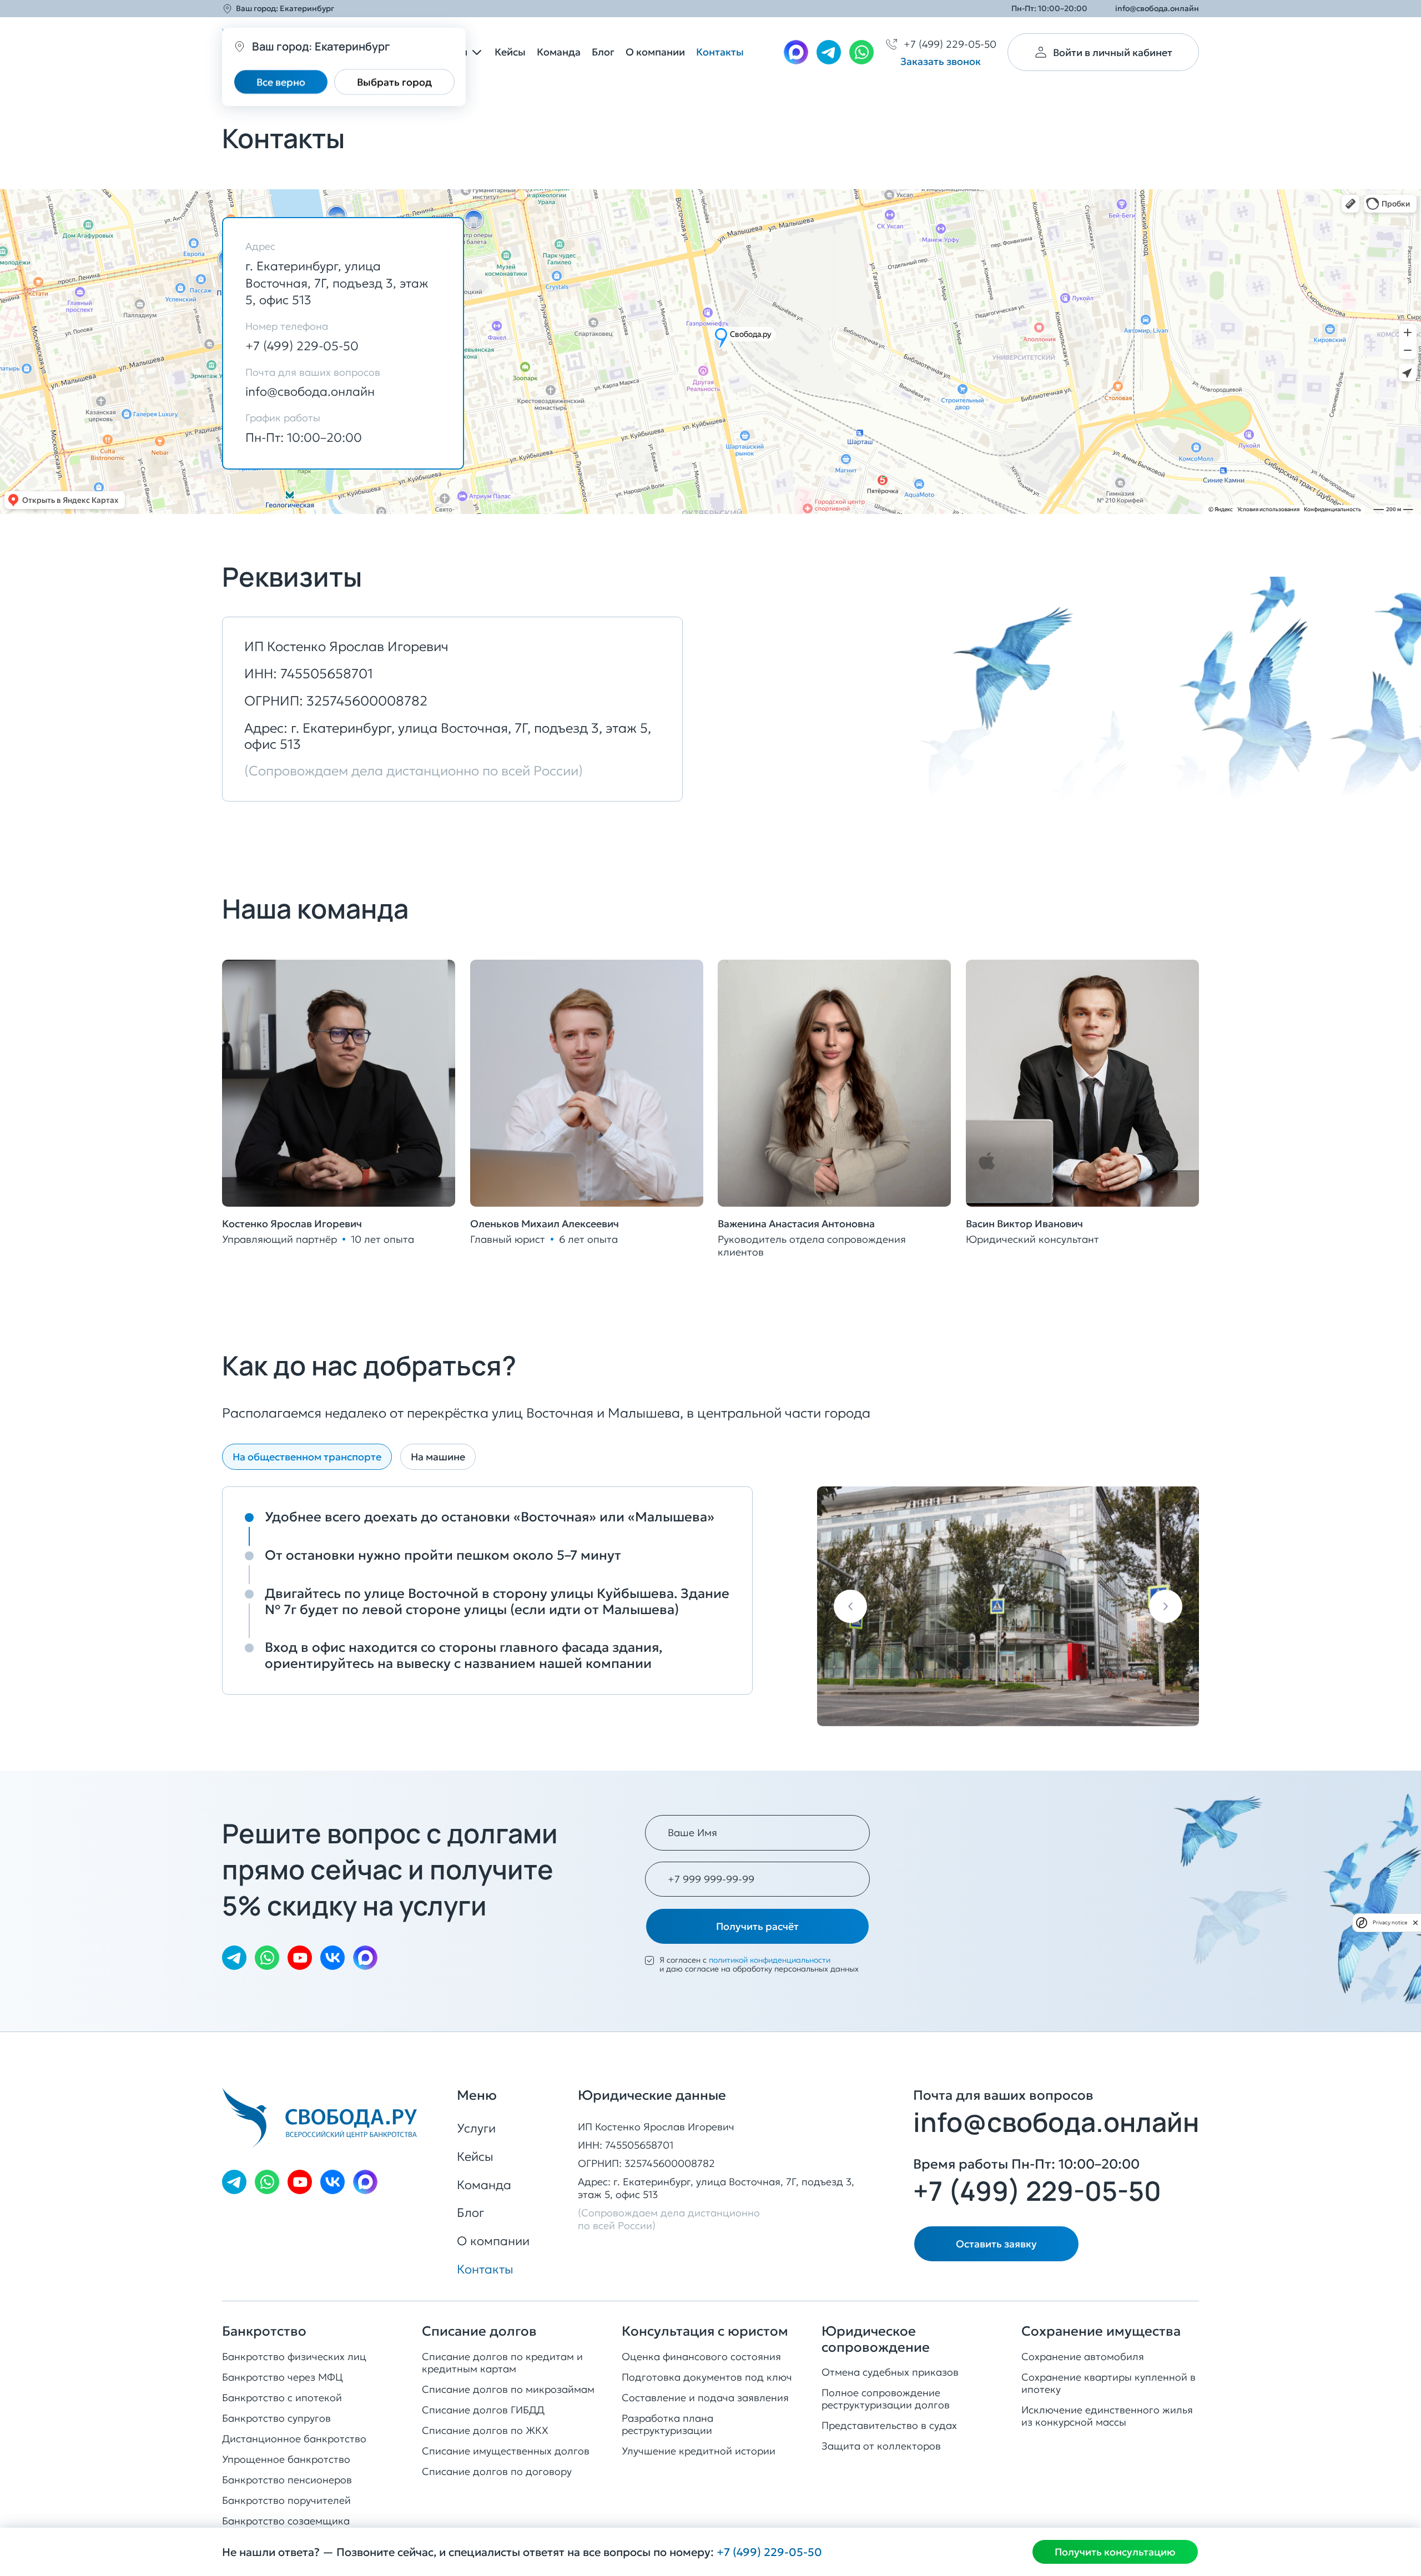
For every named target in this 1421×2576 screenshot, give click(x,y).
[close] (1415, 1923)
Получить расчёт (757, 1926)
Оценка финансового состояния (701, 2356)
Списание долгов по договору (497, 2471)
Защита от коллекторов (881, 2446)
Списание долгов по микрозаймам (508, 2389)
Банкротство (264, 2331)
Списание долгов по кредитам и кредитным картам (502, 2363)
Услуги (476, 2128)
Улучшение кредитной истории (699, 2451)
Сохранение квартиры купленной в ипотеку (1108, 2383)
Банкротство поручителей (286, 2500)
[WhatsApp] (861, 52)
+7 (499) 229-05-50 (302, 346)
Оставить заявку (996, 2244)
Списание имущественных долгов (506, 2451)
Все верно (281, 82)
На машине (438, 1457)
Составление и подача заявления (705, 2398)
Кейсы (510, 52)
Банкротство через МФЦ (283, 2377)
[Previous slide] (850, 1606)
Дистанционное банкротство (294, 2439)
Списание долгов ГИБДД (483, 2410)
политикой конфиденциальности (770, 1960)
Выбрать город (394, 82)
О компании (655, 52)
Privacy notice (1390, 1922)
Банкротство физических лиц (294, 2356)
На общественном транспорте (307, 1457)
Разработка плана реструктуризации (667, 2424)
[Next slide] (1166, 1606)
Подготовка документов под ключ (707, 2377)
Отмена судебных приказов (890, 2372)
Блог (603, 52)
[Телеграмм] (829, 52)
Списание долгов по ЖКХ (485, 2430)
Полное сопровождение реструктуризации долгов (886, 2399)
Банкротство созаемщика (286, 2521)
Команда (559, 52)
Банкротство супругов (276, 2418)
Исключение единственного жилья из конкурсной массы (1107, 2416)
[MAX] (796, 52)
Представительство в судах (889, 2425)
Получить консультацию (1115, 2552)
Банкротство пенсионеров (287, 2480)
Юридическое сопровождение (876, 2340)
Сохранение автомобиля (1083, 2356)
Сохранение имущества (1101, 2331)
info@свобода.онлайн (1157, 9)
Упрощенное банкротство (286, 2459)
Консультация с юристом (705, 2331)
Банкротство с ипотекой (282, 2398)
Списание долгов (479, 2331)
